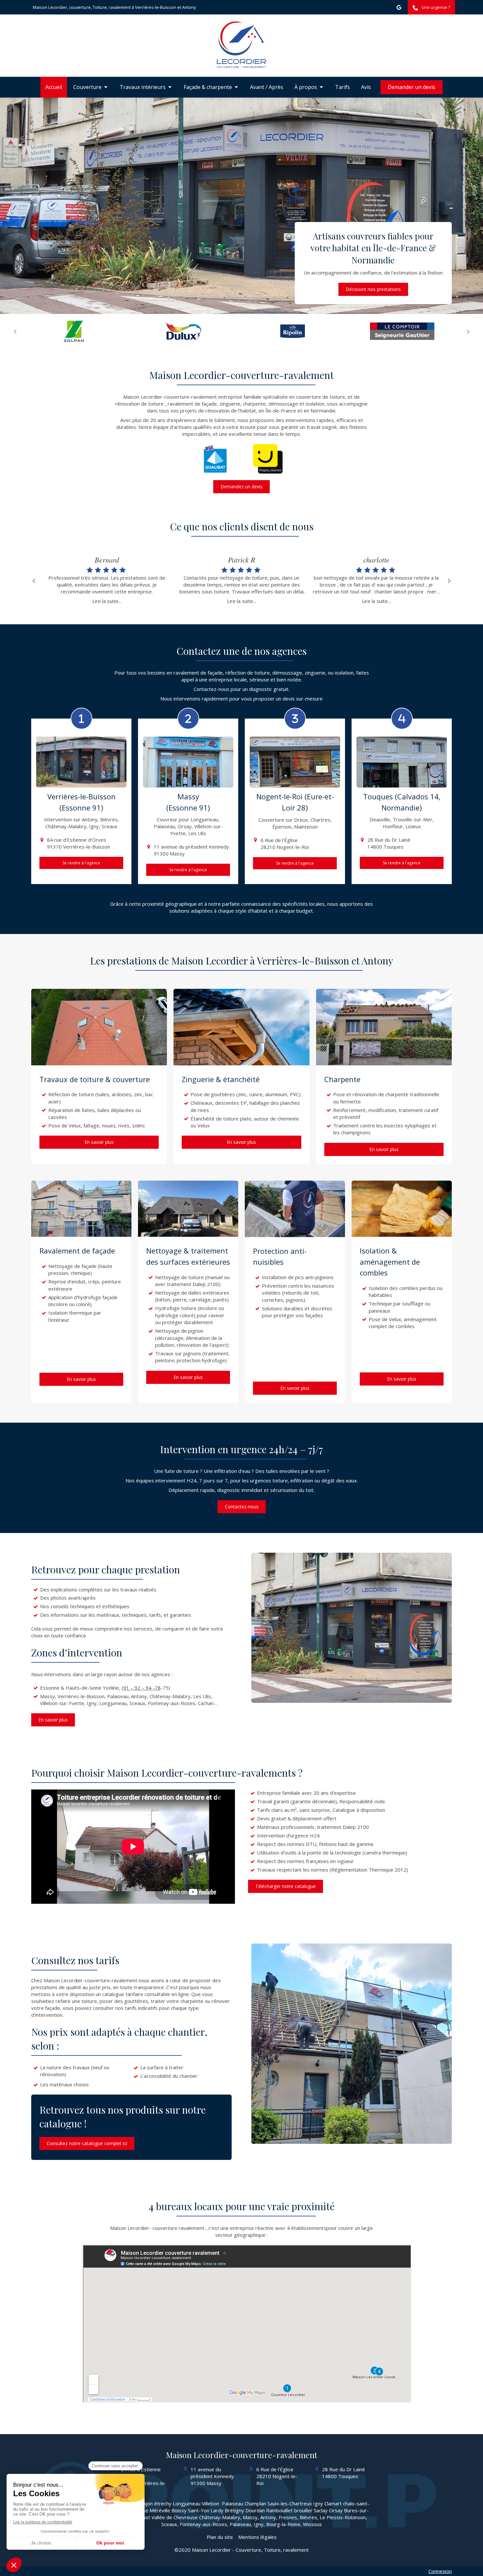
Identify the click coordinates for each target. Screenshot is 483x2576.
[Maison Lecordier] (241, 66)
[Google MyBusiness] (399, 9)
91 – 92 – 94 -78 (142, 1688)
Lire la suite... (107, 601)
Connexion (440, 2571)
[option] (78, 331)
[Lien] (78, 331)
